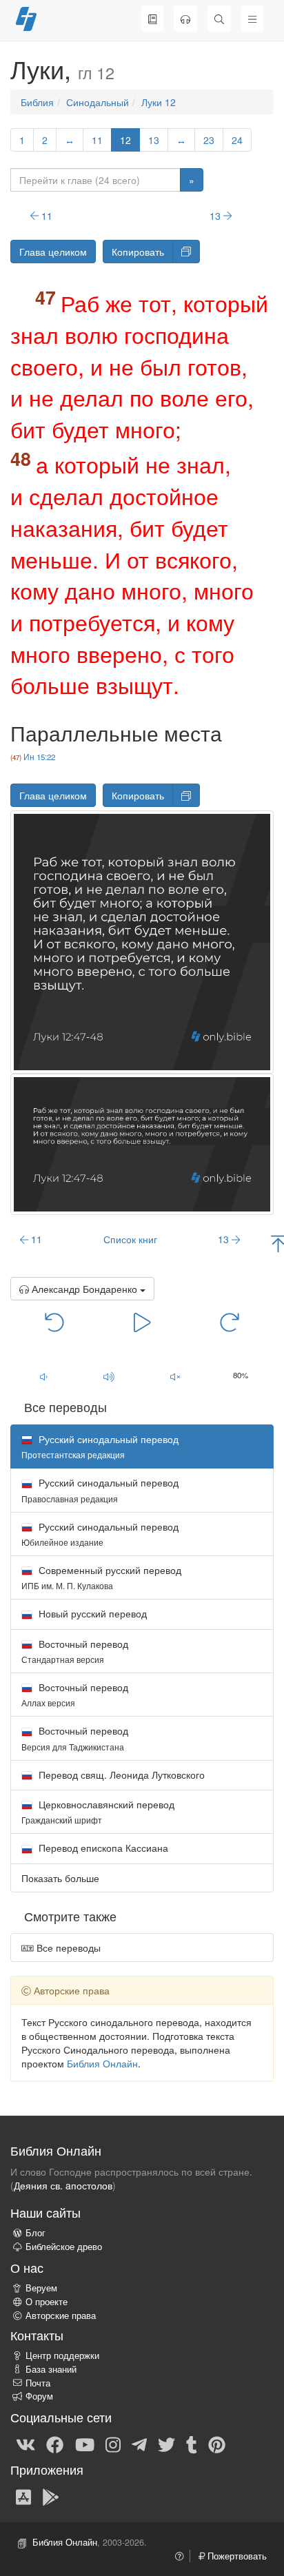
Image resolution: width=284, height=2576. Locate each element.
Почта (38, 2383)
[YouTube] (85, 2444)
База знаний (51, 2369)
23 (209, 140)
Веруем (41, 2288)
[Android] (51, 2496)
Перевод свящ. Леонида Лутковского (120, 1775)
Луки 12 (159, 102)
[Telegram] (139, 2444)
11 (97, 140)
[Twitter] (166, 2444)
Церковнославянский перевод (98, 1811)
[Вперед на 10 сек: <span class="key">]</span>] (230, 1321)
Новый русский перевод (91, 1613)
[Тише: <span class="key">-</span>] (43, 1376)
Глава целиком (53, 252)
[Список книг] (152, 19)
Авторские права (61, 2316)
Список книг (130, 1239)
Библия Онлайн (102, 2063)
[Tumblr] (192, 2444)
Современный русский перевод (101, 1577)
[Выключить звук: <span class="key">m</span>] (175, 1376)
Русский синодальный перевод (100, 1490)
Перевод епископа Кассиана (102, 1848)
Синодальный (98, 102)
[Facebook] (55, 2444)
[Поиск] (219, 19)
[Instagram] (113, 2444)
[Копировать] (186, 252)
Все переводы (67, 1948)
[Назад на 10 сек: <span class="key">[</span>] (55, 1321)
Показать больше (60, 1878)
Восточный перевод (75, 1651)
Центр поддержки (62, 2355)
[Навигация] (252, 19)
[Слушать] (185, 19)
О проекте (47, 2302)
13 (154, 140)
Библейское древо (64, 2247)
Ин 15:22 (39, 757)
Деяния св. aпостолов (63, 2185)
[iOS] (23, 2496)
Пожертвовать (236, 2556)
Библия (37, 102)
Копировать (138, 252)
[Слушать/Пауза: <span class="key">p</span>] (142, 1321)
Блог (35, 2233)
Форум (39, 2396)
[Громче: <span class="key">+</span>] (110, 1376)
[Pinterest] (217, 2444)
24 (237, 140)
